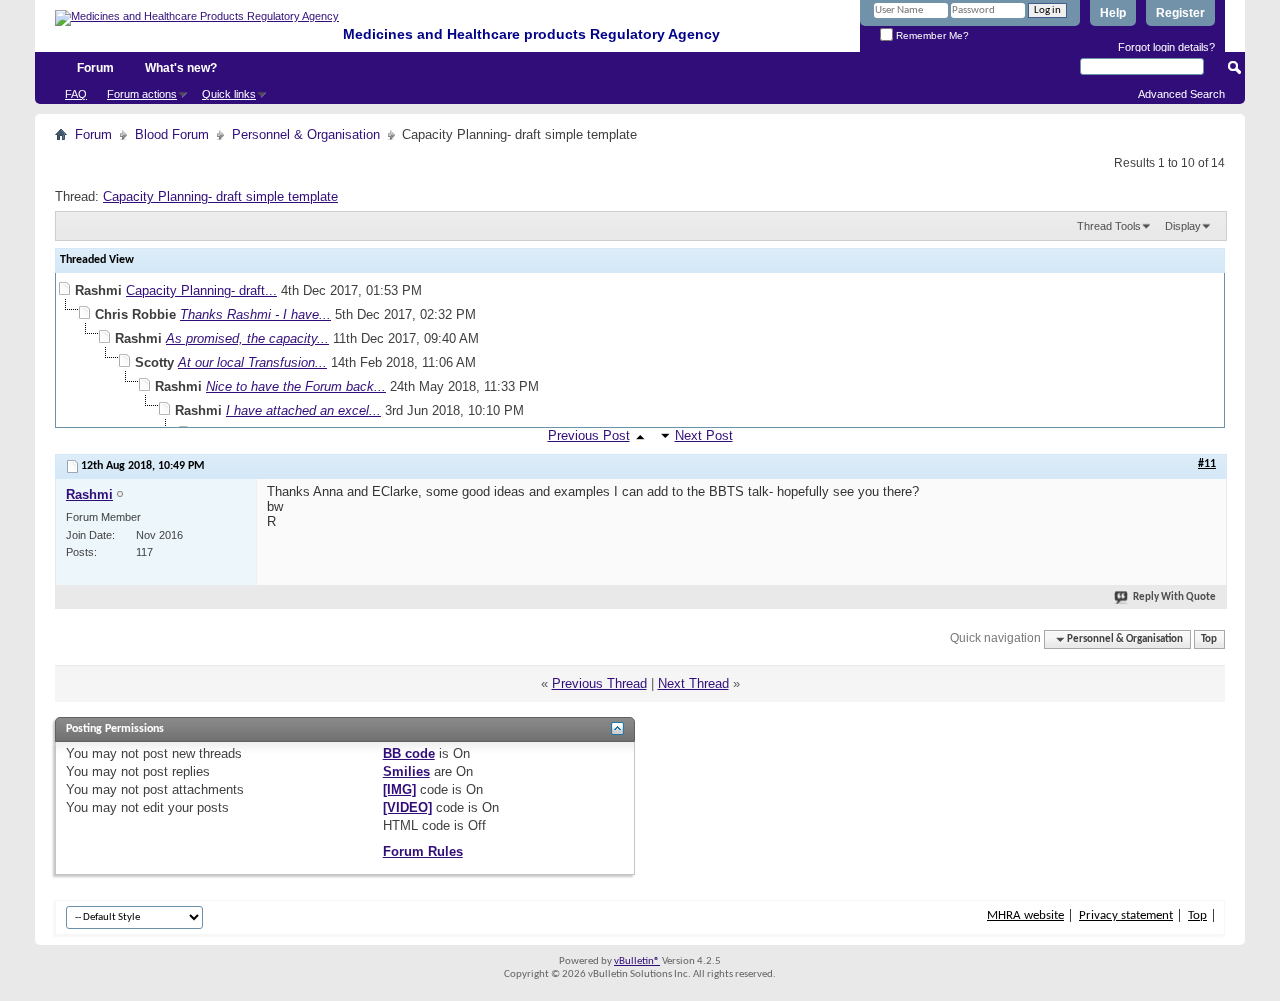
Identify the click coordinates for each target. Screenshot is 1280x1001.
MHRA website (1025, 915)
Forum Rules (423, 851)
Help (1113, 13)
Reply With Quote (1174, 597)
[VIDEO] (407, 807)
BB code (409, 753)
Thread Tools (1109, 226)
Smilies (406, 771)
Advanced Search (1181, 94)
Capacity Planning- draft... (201, 290)
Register (1180, 13)
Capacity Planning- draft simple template (220, 196)
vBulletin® (637, 961)
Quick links (229, 94)
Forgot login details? (1166, 47)
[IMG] (399, 789)
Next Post (704, 435)
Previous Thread (599, 683)
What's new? (181, 68)
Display (1183, 226)
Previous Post (589, 435)
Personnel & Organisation (306, 134)
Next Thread (693, 683)
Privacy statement (1126, 915)
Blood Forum (172, 134)
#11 (1207, 464)
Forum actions (142, 94)
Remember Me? (931, 35)
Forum (95, 68)
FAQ (76, 94)
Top (1209, 639)
